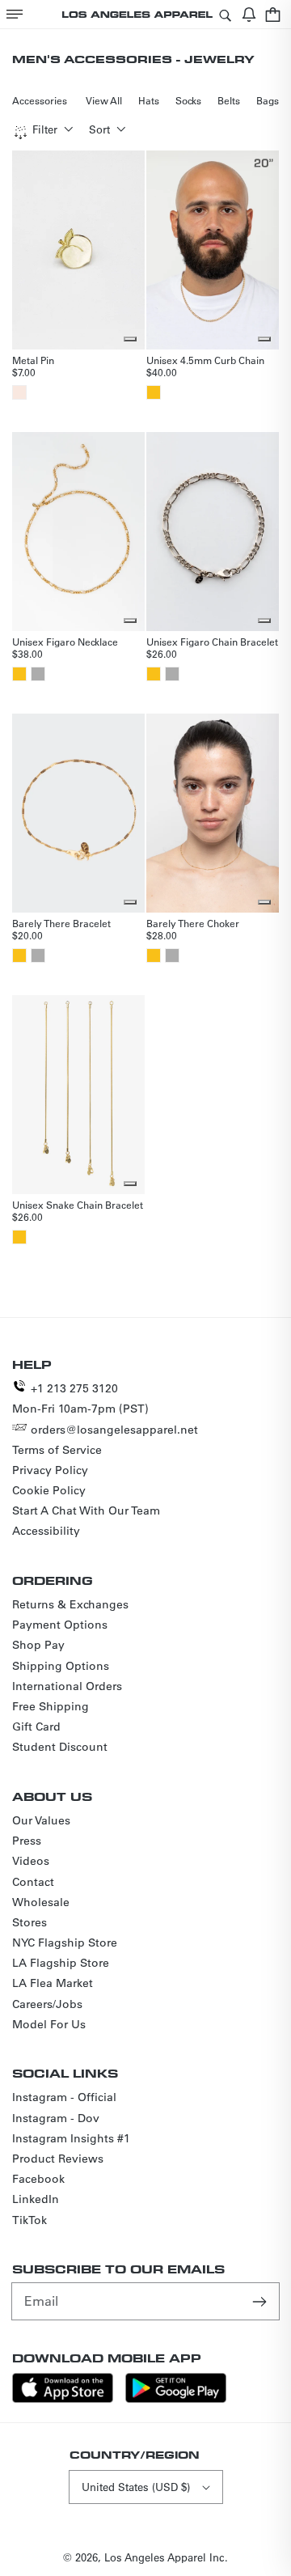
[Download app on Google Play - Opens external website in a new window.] (176, 2398)
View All (104, 100)
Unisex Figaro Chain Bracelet (212, 642)
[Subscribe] (261, 2301)
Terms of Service (57, 1450)
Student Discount (60, 1747)
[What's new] (249, 14)
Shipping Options (61, 1666)
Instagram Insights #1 (71, 2138)
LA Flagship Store (61, 1963)
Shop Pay (38, 1645)
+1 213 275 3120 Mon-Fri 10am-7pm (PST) (80, 1398)
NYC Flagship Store (65, 1943)
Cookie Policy (49, 1490)
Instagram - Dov (56, 2118)
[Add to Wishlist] (130, 339)
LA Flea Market (53, 1983)
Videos (31, 1861)
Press (27, 1841)
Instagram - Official (64, 2097)
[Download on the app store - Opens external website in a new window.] (63, 2398)
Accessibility (46, 1531)
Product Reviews (58, 2159)
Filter (45, 129)
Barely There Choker (193, 923)
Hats (149, 100)
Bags (268, 100)
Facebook (38, 2179)
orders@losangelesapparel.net (114, 1430)
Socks (188, 100)
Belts (229, 100)
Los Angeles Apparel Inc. (166, 2557)
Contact (33, 1882)
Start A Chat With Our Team (86, 1510)
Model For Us (49, 2024)
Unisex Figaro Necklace (65, 642)
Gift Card (36, 1727)
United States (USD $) (136, 2487)
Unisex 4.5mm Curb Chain (205, 360)
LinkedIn (36, 2199)
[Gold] (154, 392)
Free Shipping (51, 1706)
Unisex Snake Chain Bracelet (78, 1205)
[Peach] (19, 392)
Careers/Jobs (47, 2004)
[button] (15, 14)
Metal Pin (33, 360)
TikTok (30, 2220)
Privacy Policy (50, 1470)
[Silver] (38, 674)
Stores (30, 1922)
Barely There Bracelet (61, 923)
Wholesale (41, 1902)
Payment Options (60, 1625)
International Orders (67, 1686)
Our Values (41, 1820)
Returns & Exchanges (70, 1604)
